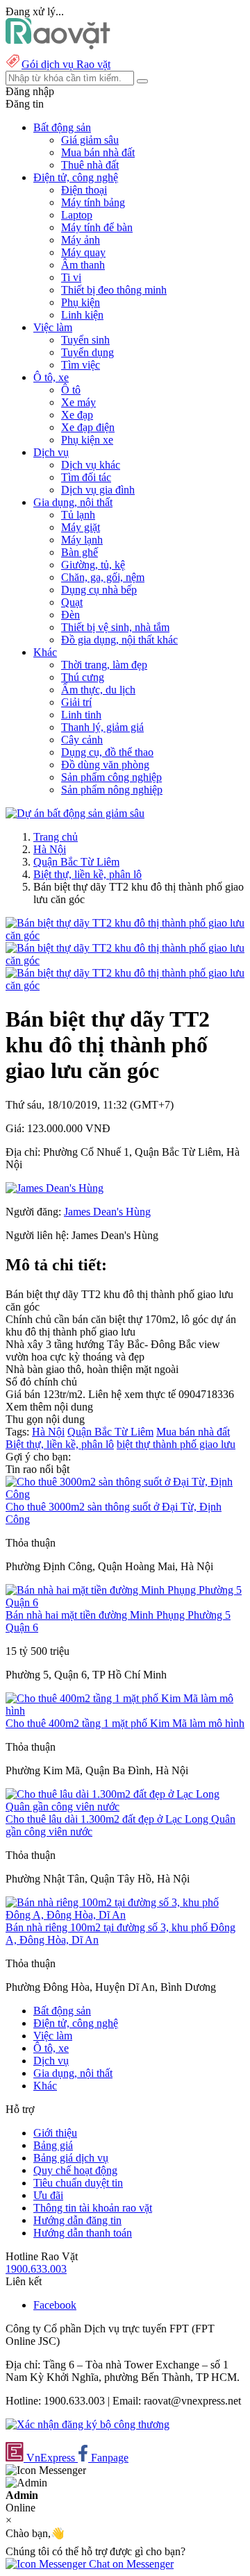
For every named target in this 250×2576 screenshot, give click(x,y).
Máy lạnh (82, 540)
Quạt (72, 602)
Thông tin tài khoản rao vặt (93, 2208)
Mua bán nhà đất (98, 152)
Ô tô (71, 390)
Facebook (55, 2305)
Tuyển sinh (85, 340)
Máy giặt (81, 527)
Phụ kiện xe (87, 440)
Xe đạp (77, 415)
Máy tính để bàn (97, 227)
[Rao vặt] (58, 45)
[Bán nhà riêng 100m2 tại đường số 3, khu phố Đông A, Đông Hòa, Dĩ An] (125, 1915)
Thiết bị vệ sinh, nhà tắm (115, 627)
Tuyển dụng (87, 352)
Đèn (70, 615)
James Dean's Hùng (107, 1212)
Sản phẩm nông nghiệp (112, 790)
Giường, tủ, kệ (93, 565)
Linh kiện (82, 315)
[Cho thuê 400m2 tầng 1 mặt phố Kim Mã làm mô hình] (125, 1711)
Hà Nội (50, 849)
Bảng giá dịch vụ (71, 2158)
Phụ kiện (81, 302)
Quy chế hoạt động (75, 2170)
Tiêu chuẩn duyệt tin (78, 2183)
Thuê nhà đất (90, 165)
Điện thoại (84, 190)
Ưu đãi (48, 2195)
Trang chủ (56, 837)
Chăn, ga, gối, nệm (103, 577)
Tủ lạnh (78, 515)
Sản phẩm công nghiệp (111, 777)
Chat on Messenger (130, 2564)
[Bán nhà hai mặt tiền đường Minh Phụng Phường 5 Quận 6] (125, 1602)
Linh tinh (81, 715)
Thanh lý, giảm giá (102, 727)
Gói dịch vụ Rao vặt (66, 64)
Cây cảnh (82, 740)
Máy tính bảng (93, 202)
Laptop (77, 215)
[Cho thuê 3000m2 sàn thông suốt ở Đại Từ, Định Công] (125, 1494)
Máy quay (83, 252)
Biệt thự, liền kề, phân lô (87, 874)
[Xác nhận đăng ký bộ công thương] (87, 2424)
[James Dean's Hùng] (55, 1188)
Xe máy (78, 402)
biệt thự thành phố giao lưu (176, 1444)
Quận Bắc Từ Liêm (76, 862)
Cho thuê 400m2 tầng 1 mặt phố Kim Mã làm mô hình (125, 1723)
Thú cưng (83, 677)
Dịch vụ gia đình (98, 490)
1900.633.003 (36, 2269)
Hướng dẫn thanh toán (83, 2233)
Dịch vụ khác (91, 465)
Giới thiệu (55, 2133)
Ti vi (71, 277)
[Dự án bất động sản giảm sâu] (75, 813)
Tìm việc (81, 365)
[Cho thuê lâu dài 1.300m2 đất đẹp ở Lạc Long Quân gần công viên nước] (125, 1807)
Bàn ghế (80, 552)
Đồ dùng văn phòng (105, 765)
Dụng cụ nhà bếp (99, 590)
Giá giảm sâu (90, 140)
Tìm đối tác (86, 477)
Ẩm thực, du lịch (98, 690)
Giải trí (76, 702)
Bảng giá (53, 2145)
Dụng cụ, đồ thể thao (107, 752)
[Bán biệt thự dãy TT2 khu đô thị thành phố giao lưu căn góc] (125, 935)
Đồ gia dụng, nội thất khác (119, 640)
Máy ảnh (81, 240)
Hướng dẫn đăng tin (77, 2220)
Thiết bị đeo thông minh (114, 290)
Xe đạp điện (88, 427)
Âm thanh (83, 265)
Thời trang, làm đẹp (104, 665)
